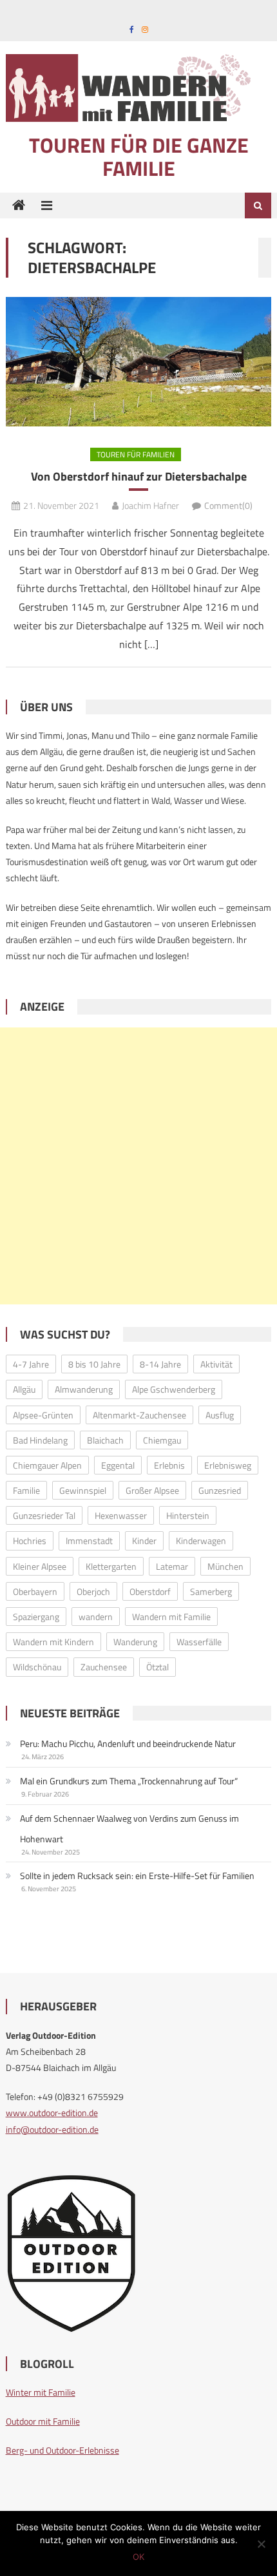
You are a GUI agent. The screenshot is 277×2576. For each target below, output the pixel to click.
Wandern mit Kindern (53, 1642)
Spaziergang (36, 1617)
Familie (26, 1490)
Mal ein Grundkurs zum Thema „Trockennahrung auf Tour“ (129, 1781)
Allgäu (24, 1389)
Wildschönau (37, 1667)
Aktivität (216, 1364)
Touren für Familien (136, 454)
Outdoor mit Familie (43, 2421)
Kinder (144, 1541)
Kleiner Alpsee (40, 1566)
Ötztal (158, 1667)
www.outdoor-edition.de (52, 2113)
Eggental (118, 1465)
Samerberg (211, 1591)
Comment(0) (228, 505)
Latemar (172, 1566)
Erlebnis (169, 1465)
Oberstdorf (150, 1591)
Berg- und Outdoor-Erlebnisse (62, 2450)
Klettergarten (111, 1566)
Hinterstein (188, 1515)
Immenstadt (89, 1541)
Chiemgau (162, 1440)
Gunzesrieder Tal (44, 1515)
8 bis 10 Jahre (94, 1364)
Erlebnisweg (228, 1465)
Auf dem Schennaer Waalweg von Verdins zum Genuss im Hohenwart (129, 1828)
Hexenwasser (121, 1515)
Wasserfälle (199, 1642)
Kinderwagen (201, 1541)
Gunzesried (220, 1490)
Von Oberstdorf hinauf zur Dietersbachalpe (139, 476)
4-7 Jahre (31, 1364)
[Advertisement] (138, 1166)
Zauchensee (104, 1667)
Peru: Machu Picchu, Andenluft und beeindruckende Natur (128, 1743)
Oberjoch (93, 1591)
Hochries (30, 1541)
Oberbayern (35, 1591)
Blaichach (105, 1440)
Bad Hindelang (40, 1440)
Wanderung (135, 1642)
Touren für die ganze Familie (139, 157)
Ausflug (220, 1415)
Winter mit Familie (41, 2392)
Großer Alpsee (152, 1490)
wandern (96, 1617)
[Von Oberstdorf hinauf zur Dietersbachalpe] (139, 362)
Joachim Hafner (150, 505)
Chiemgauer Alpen (47, 1465)
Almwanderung (84, 1389)
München (225, 1566)
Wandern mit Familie (171, 1617)
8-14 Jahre (160, 1364)
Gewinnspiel (83, 1490)
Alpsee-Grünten (43, 1415)
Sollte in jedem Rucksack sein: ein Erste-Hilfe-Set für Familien (137, 1875)
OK (138, 2557)
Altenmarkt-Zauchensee (139, 1415)
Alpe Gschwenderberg (174, 1389)
